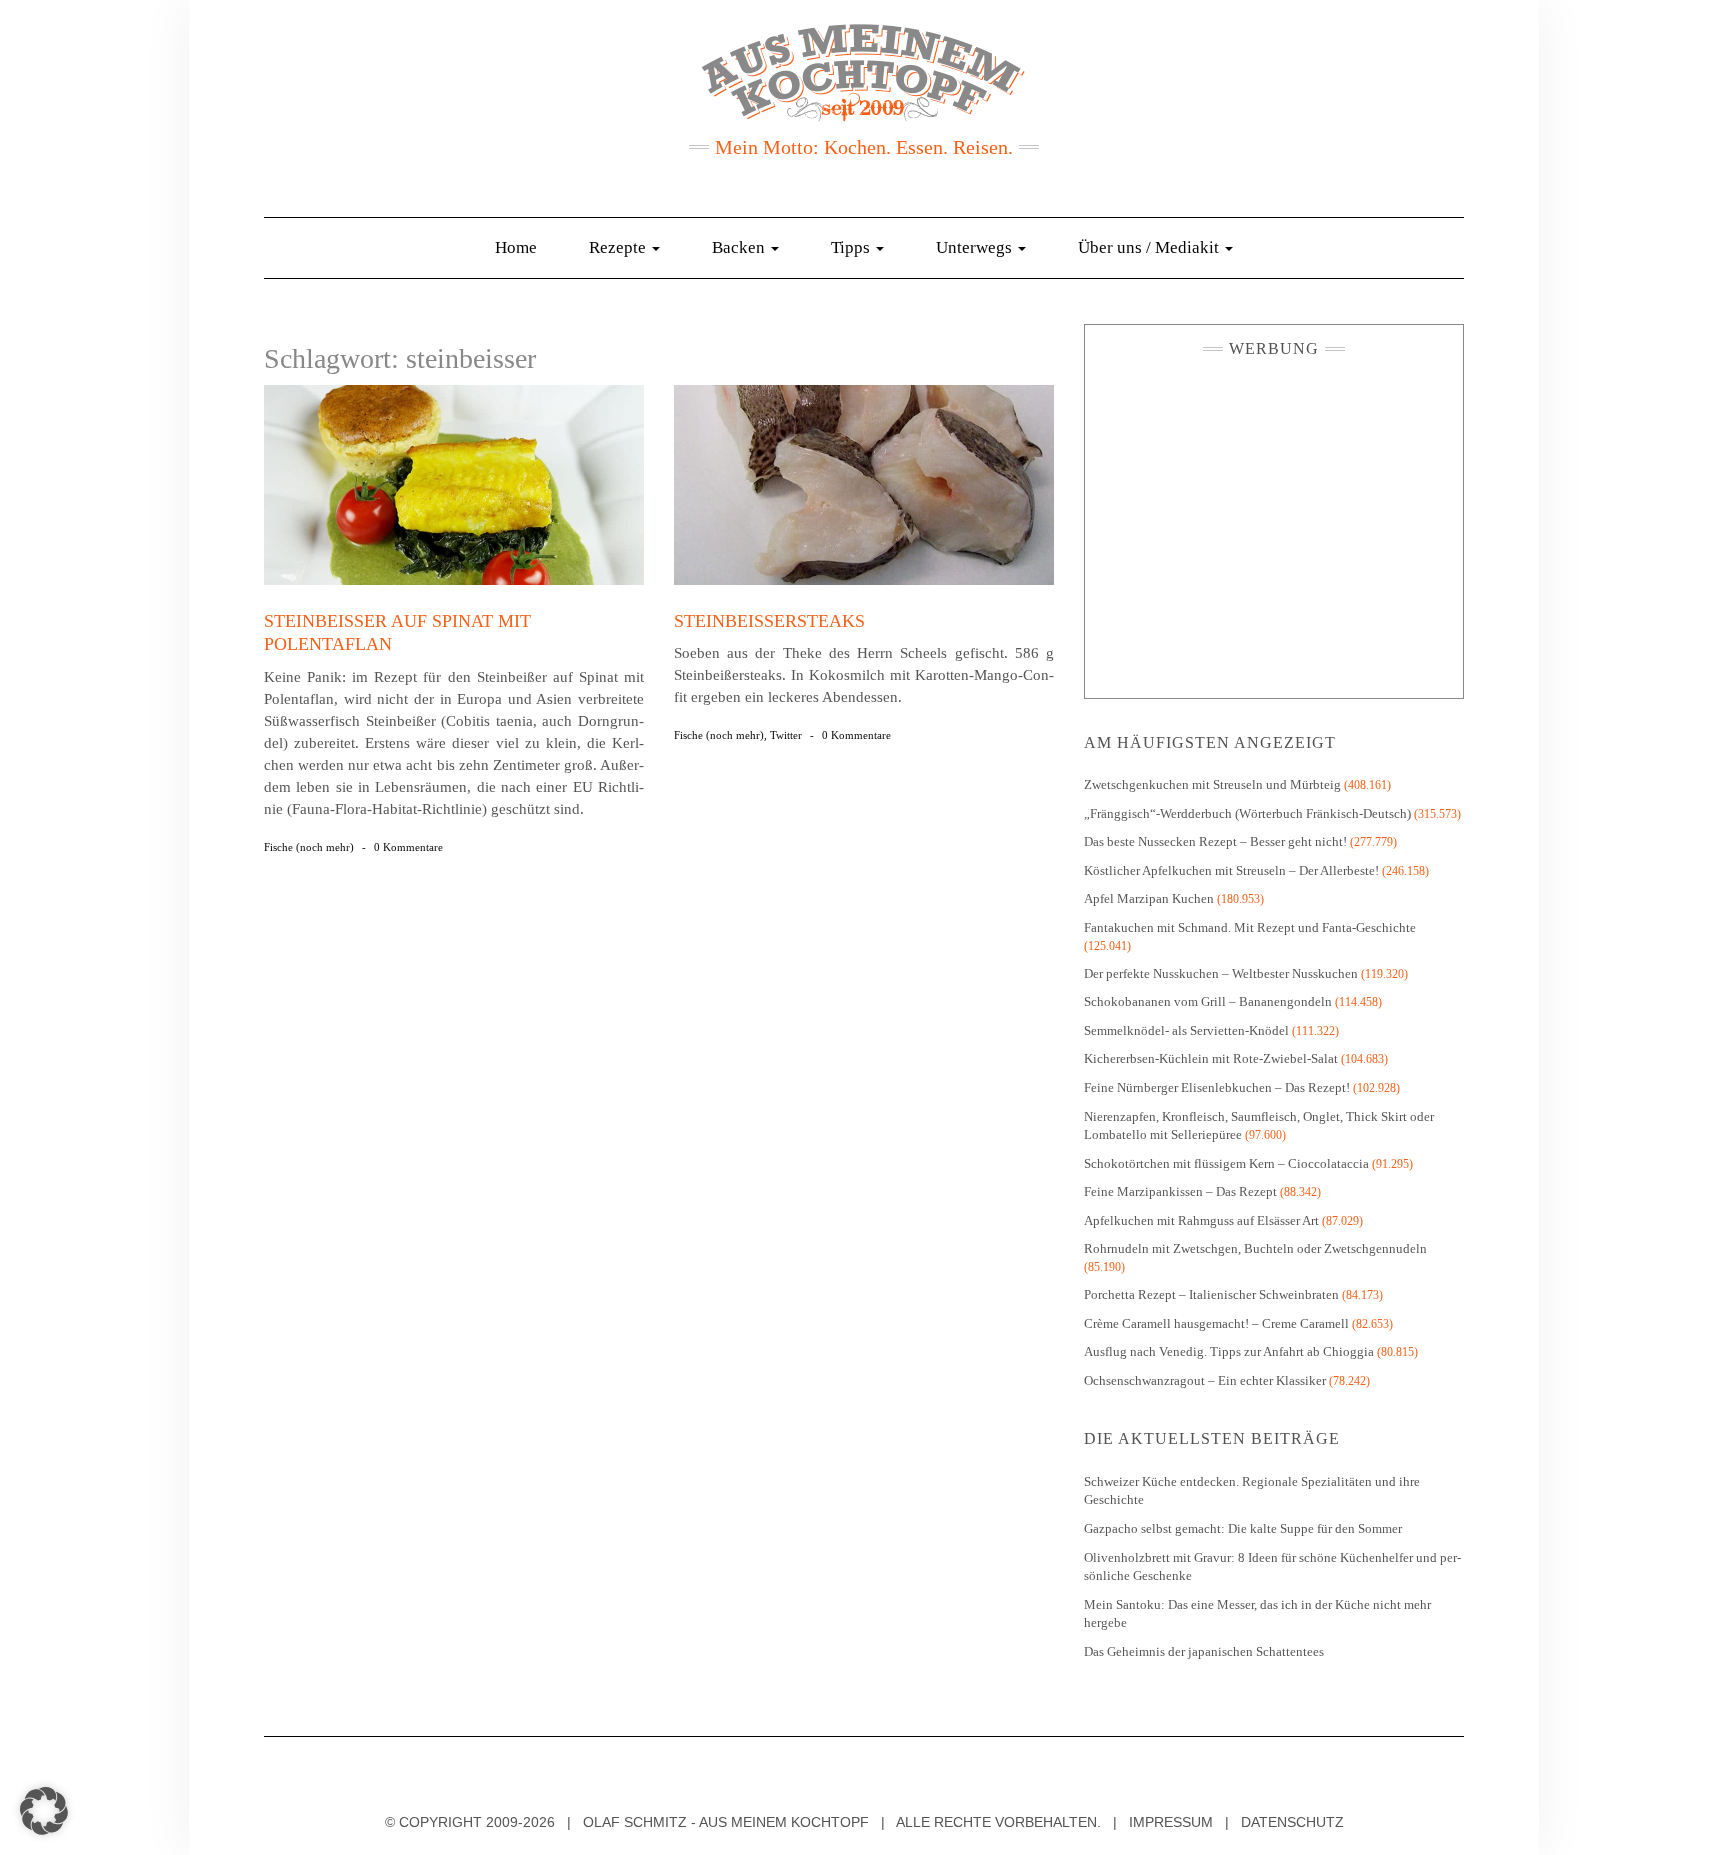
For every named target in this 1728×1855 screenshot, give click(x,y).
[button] (44, 1811)
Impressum (1171, 1822)
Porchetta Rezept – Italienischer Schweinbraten (1211, 1294)
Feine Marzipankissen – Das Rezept (1180, 1191)
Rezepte (619, 247)
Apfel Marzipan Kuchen (1149, 898)
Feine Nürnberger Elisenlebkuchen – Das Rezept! (1217, 1087)
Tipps (852, 247)
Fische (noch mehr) (309, 847)
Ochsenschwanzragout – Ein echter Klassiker (1205, 1380)
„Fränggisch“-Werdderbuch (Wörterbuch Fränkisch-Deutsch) (1247, 813)
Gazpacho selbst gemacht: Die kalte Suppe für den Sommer (1243, 1528)
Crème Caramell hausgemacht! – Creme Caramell (1216, 1323)
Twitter (786, 735)
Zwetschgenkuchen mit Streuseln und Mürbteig (1212, 784)
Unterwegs (976, 247)
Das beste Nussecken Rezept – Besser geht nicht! (1215, 841)
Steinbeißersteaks (769, 621)
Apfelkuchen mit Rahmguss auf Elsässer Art (1201, 1220)
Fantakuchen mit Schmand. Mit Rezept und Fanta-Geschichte (1250, 927)
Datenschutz (1292, 1822)
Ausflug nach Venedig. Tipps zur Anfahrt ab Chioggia (1229, 1351)
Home (516, 247)
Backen (740, 247)
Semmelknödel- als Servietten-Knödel (1186, 1030)
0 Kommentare (408, 847)
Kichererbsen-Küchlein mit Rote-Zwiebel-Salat (1211, 1058)
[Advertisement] (1274, 523)
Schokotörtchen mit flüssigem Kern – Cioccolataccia (1226, 1163)
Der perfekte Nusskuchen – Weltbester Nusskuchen (1221, 973)
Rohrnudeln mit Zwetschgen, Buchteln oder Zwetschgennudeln (1255, 1248)
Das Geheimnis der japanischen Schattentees (1204, 1651)
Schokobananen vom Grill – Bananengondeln (1208, 1001)
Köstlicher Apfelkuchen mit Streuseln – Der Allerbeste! (1231, 870)
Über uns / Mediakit (1150, 247)
